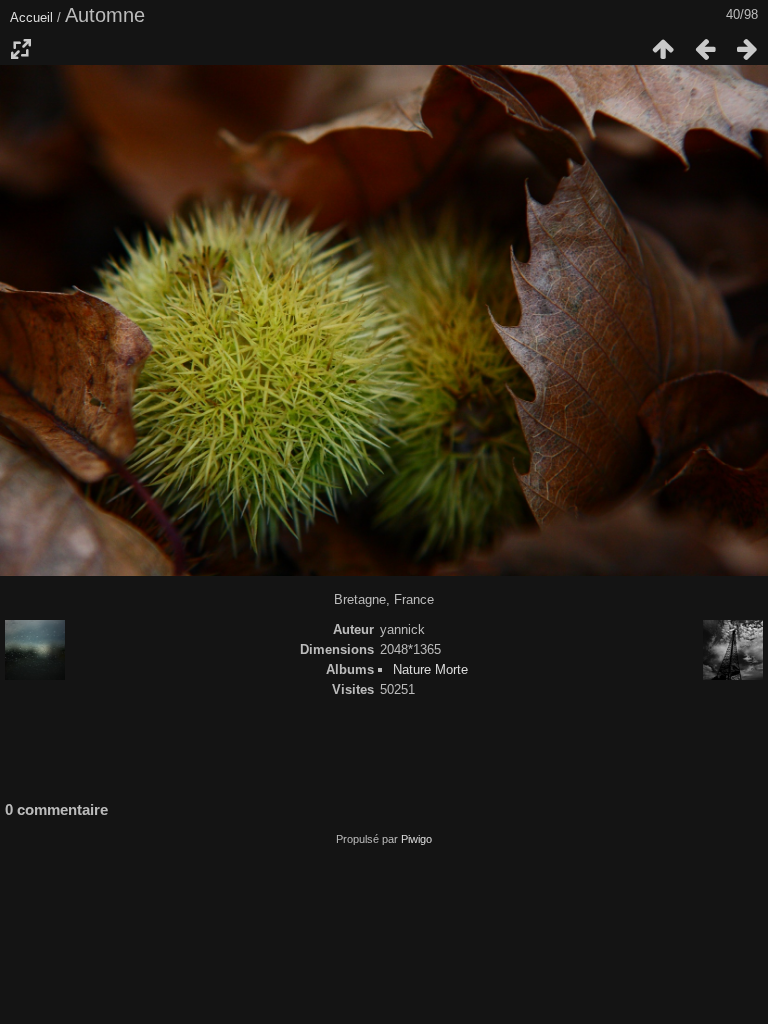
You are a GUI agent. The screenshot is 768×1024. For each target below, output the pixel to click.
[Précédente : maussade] (705, 49)
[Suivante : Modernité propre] (747, 49)
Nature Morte (430, 669)
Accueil (31, 17)
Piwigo (416, 839)
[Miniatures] (663, 49)
